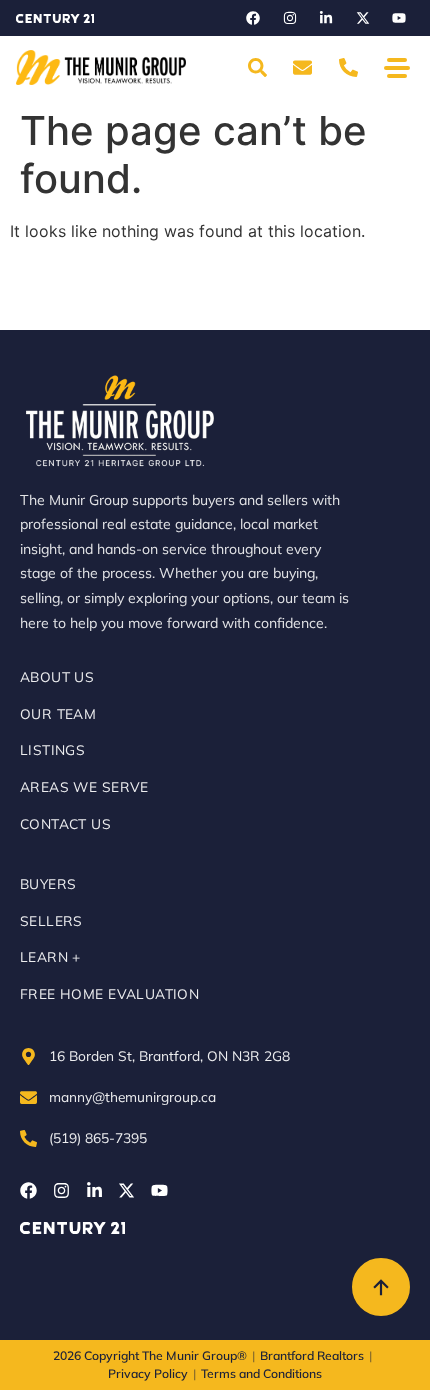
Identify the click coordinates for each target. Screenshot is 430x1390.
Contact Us (65, 823)
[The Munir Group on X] (363, 18)
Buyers (48, 883)
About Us (57, 676)
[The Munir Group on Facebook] (253, 18)
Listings (52, 749)
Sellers (51, 920)
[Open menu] (397, 67)
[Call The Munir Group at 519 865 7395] (349, 68)
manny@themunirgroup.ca (132, 1096)
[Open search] (257, 68)
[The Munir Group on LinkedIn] (326, 18)
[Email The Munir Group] (302, 68)
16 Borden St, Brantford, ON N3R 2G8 (169, 1055)
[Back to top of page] (381, 1287)
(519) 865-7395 (98, 1137)
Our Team (58, 713)
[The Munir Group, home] (101, 67)
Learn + (50, 956)
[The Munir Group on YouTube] (399, 18)
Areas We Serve (84, 786)
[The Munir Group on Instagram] (290, 18)
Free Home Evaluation (109, 993)
